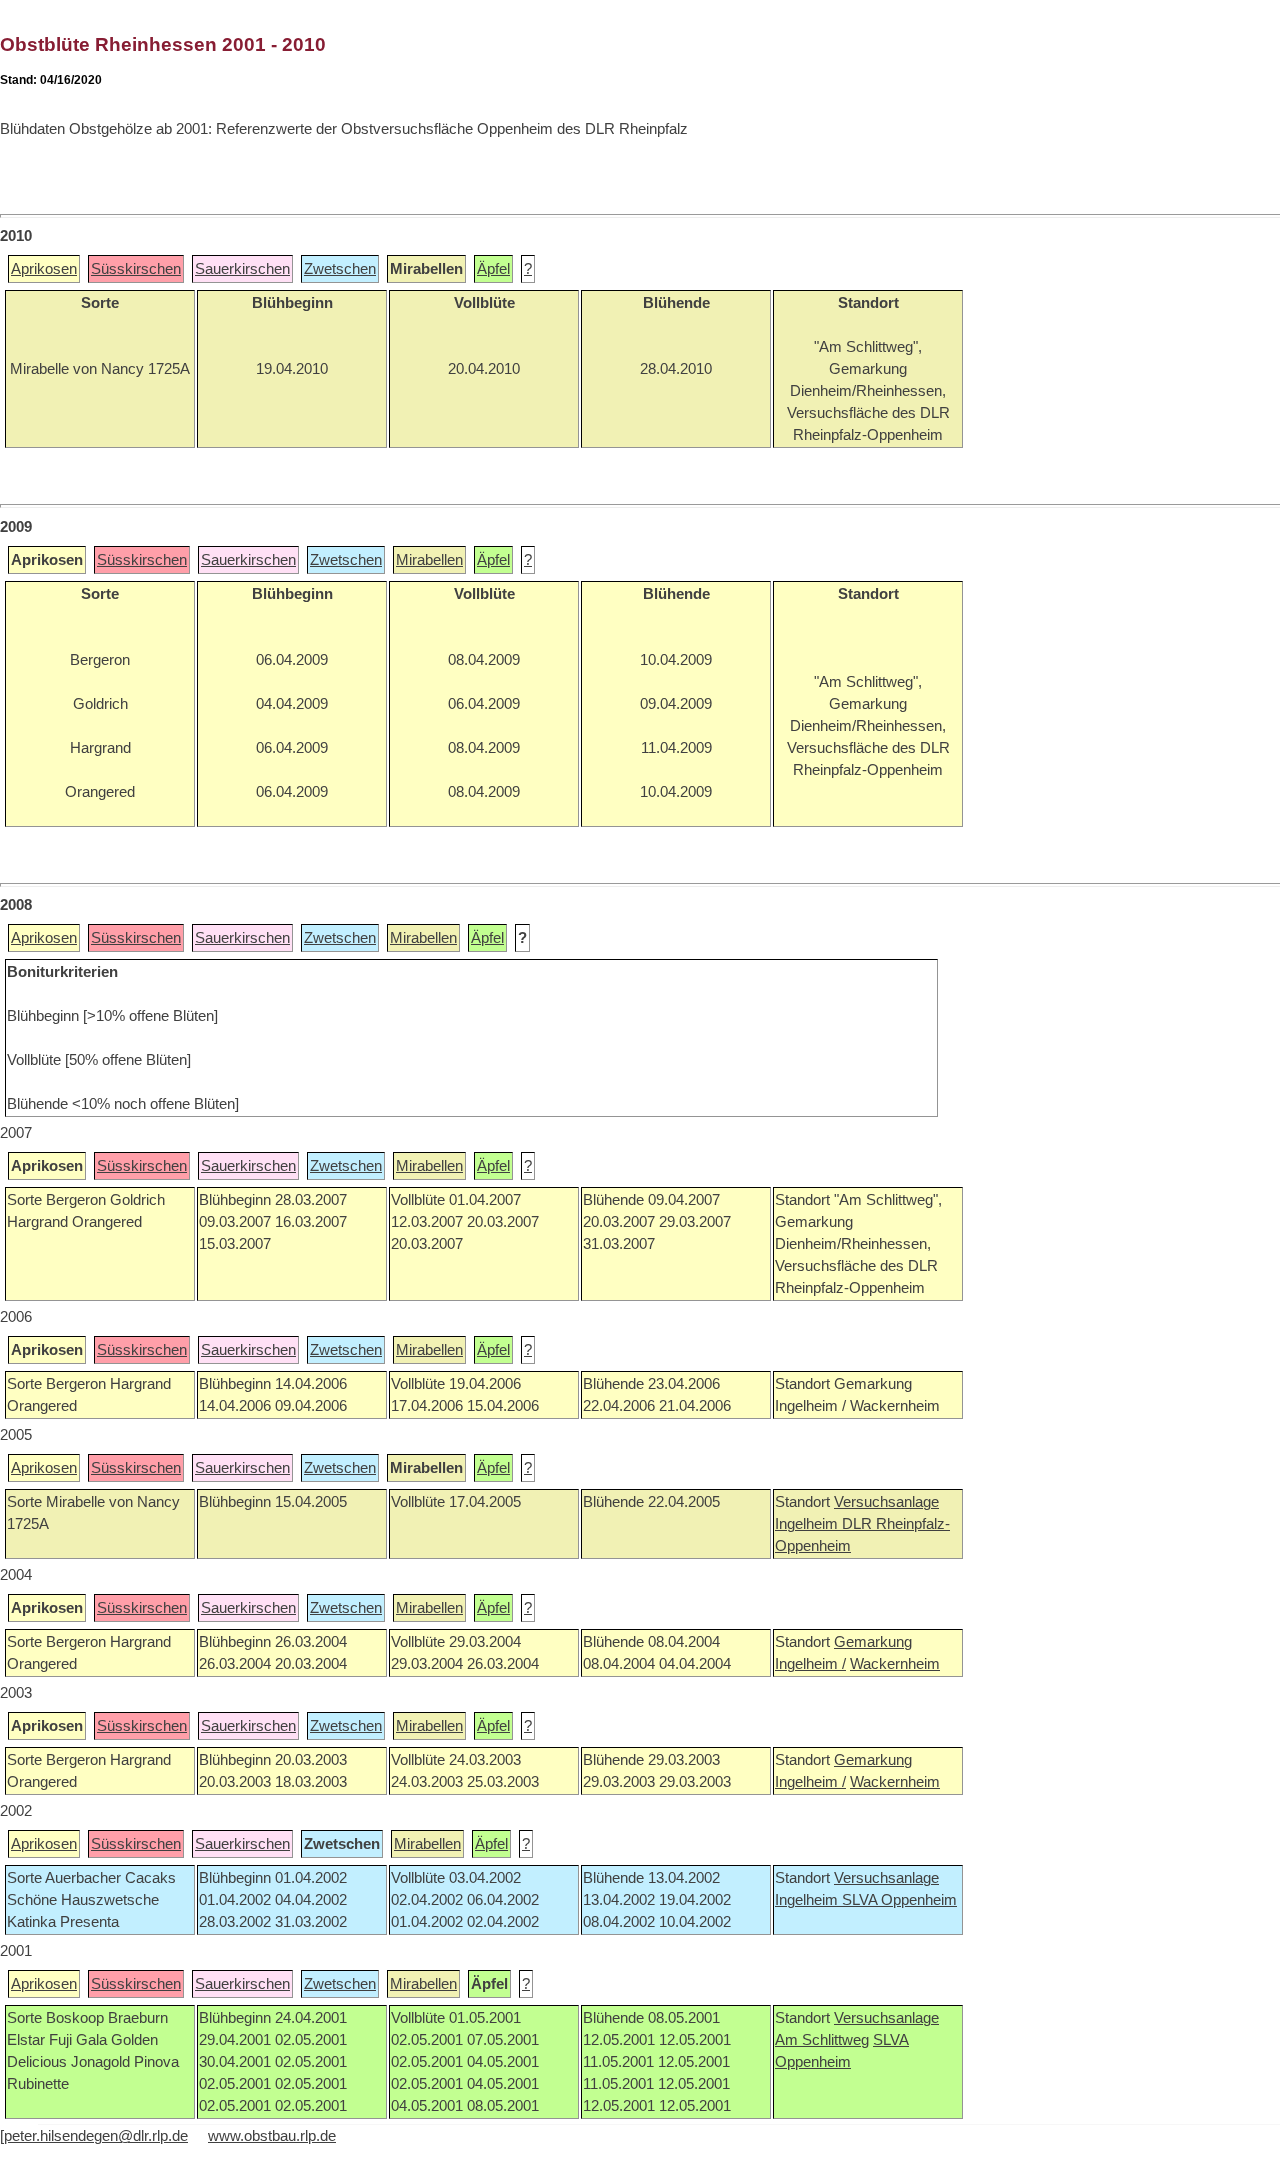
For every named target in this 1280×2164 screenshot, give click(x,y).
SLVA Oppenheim (899, 1900)
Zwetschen (340, 269)
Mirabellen (429, 560)
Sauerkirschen (242, 269)
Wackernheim (895, 1664)
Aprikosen (44, 269)
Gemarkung (873, 1642)
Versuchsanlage (886, 1502)
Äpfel (493, 269)
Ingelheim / (810, 1664)
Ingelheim (808, 1524)
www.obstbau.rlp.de (272, 2136)
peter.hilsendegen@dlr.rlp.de (96, 2136)
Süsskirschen (136, 269)
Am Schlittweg (822, 2040)
